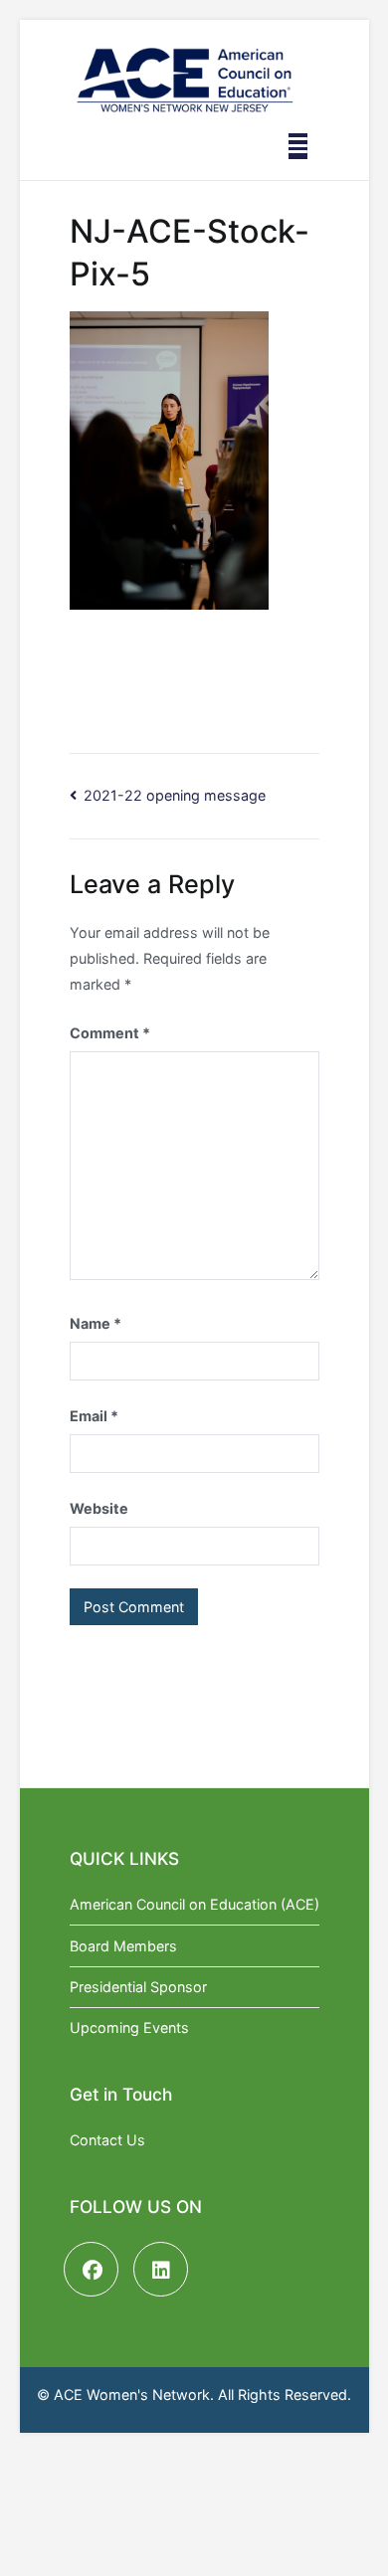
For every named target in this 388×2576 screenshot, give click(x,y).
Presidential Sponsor (138, 1987)
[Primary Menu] (298, 146)
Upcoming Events (129, 2027)
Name (96, 1323)
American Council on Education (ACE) (194, 1904)
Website (99, 1508)
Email (94, 1416)
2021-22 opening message (175, 795)
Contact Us (107, 2140)
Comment (110, 1033)
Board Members (123, 1946)
